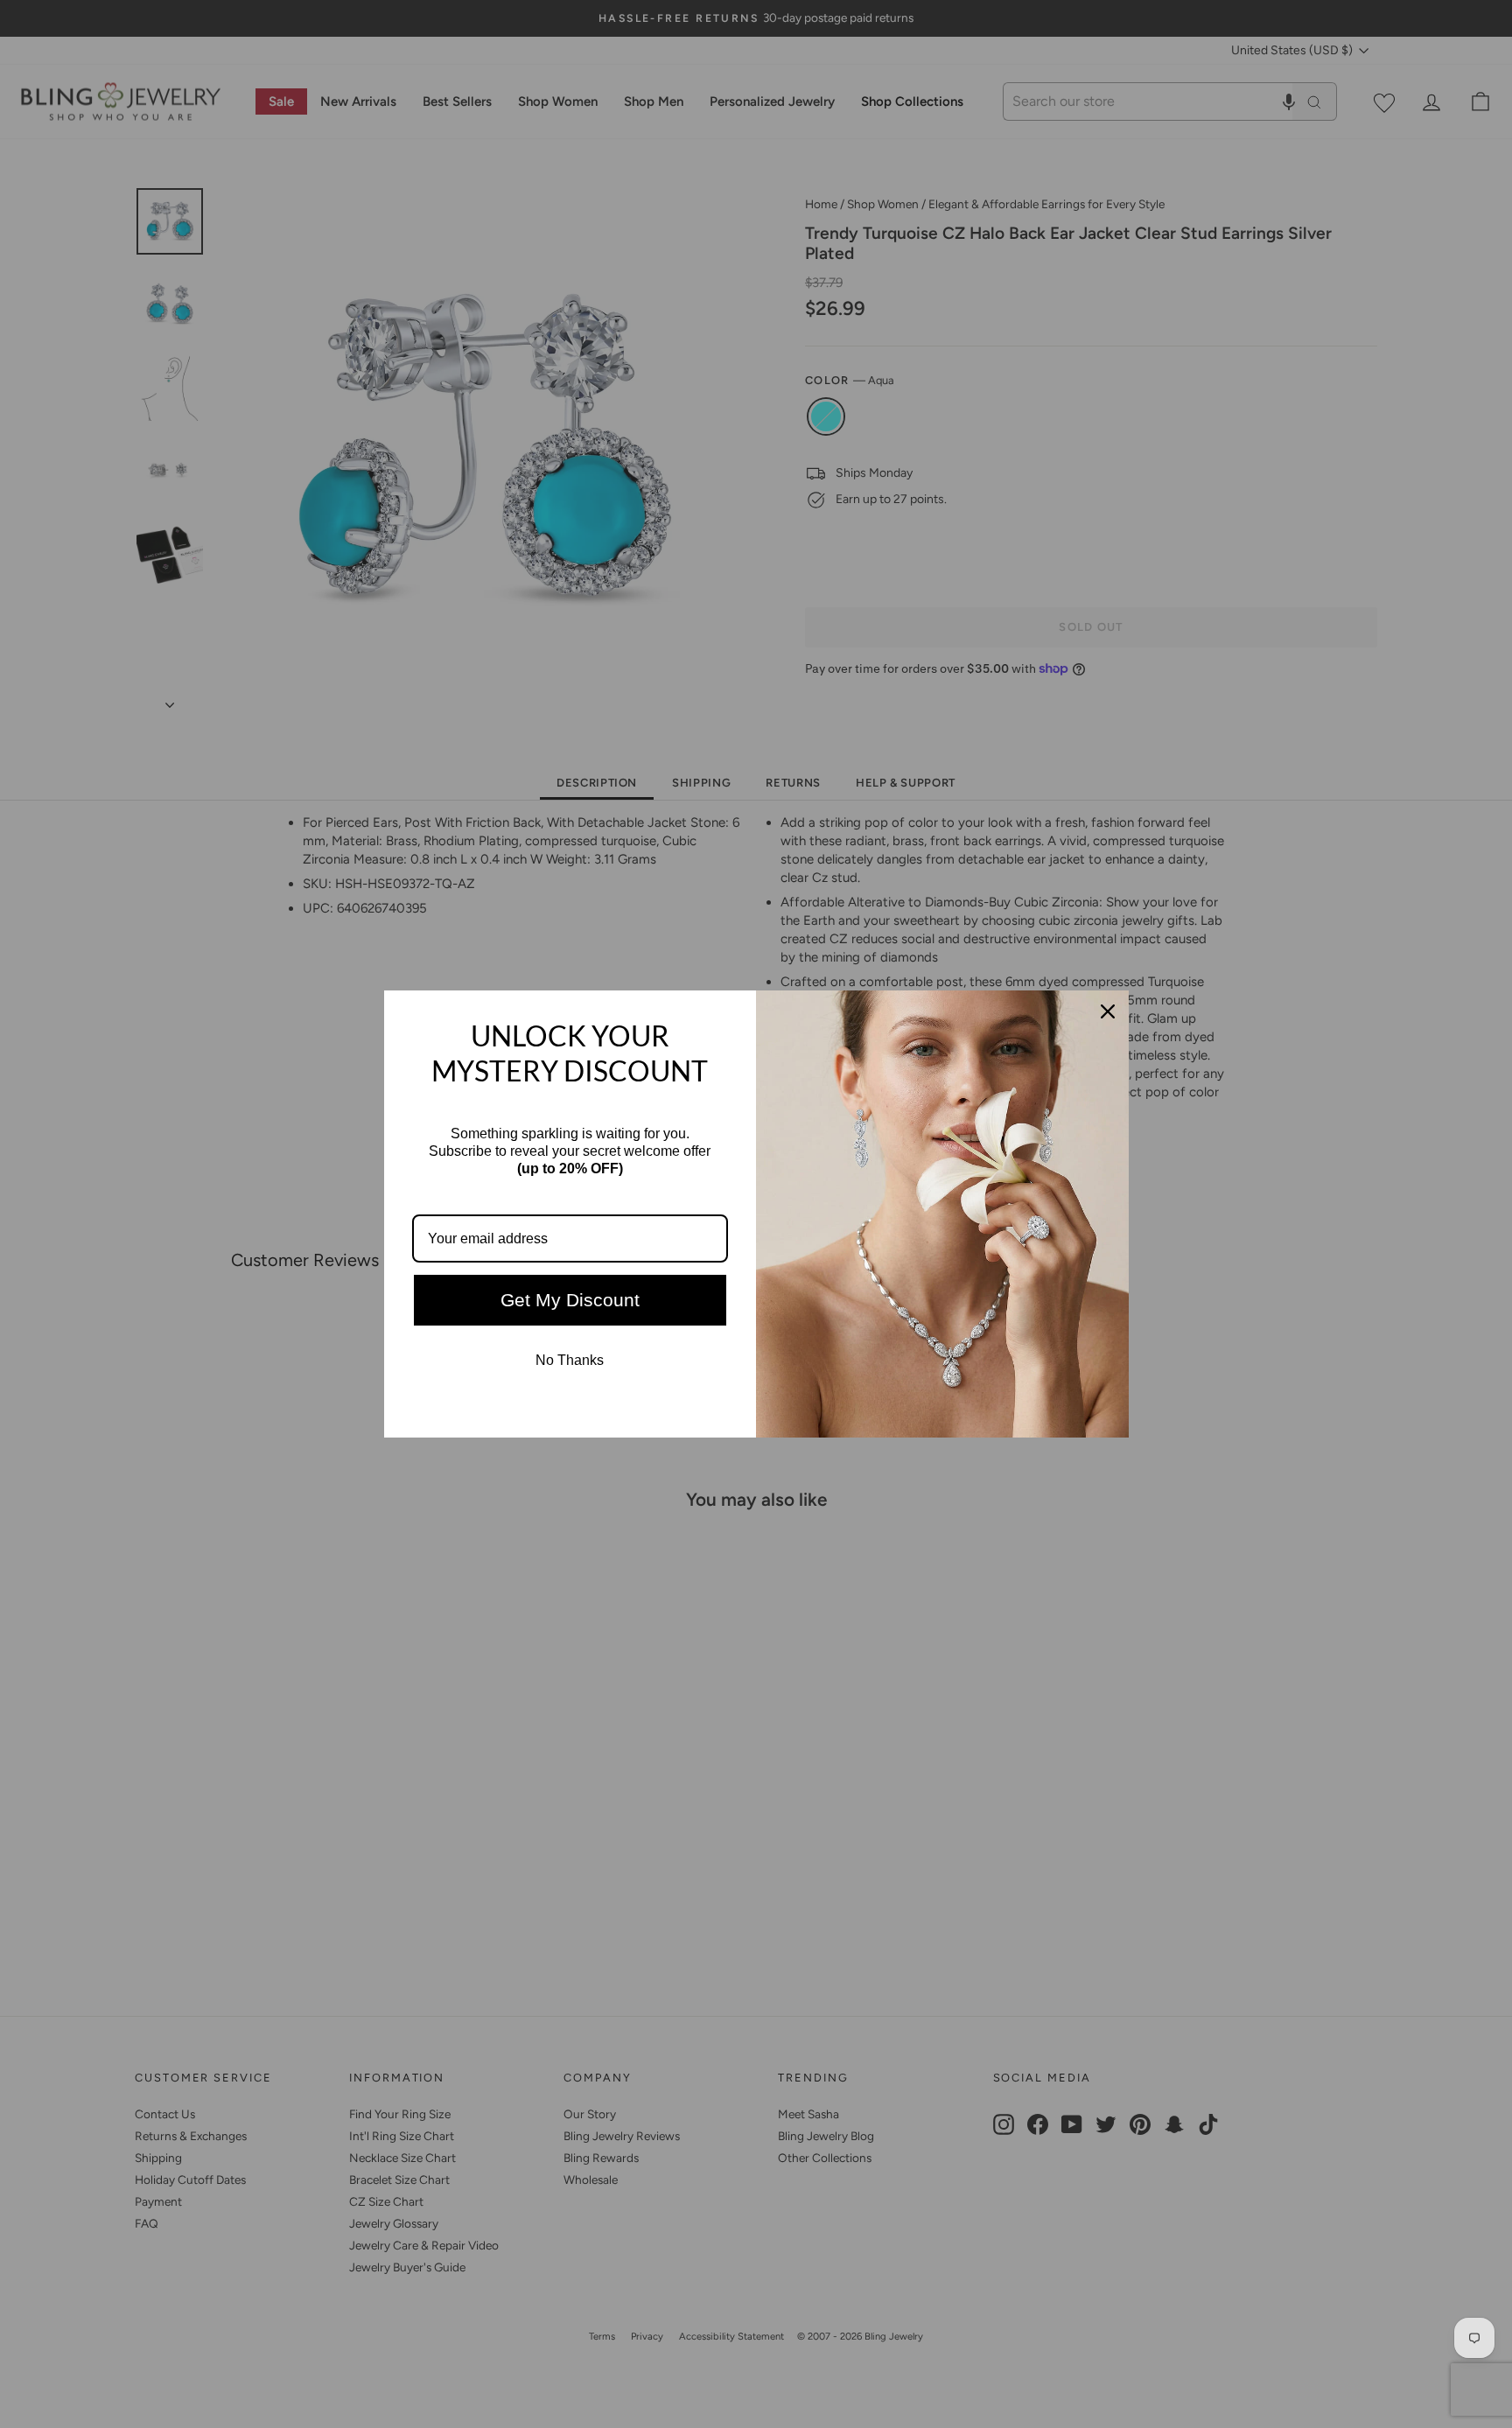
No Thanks (570, 1360)
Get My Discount (570, 1300)
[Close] (1108, 1011)
